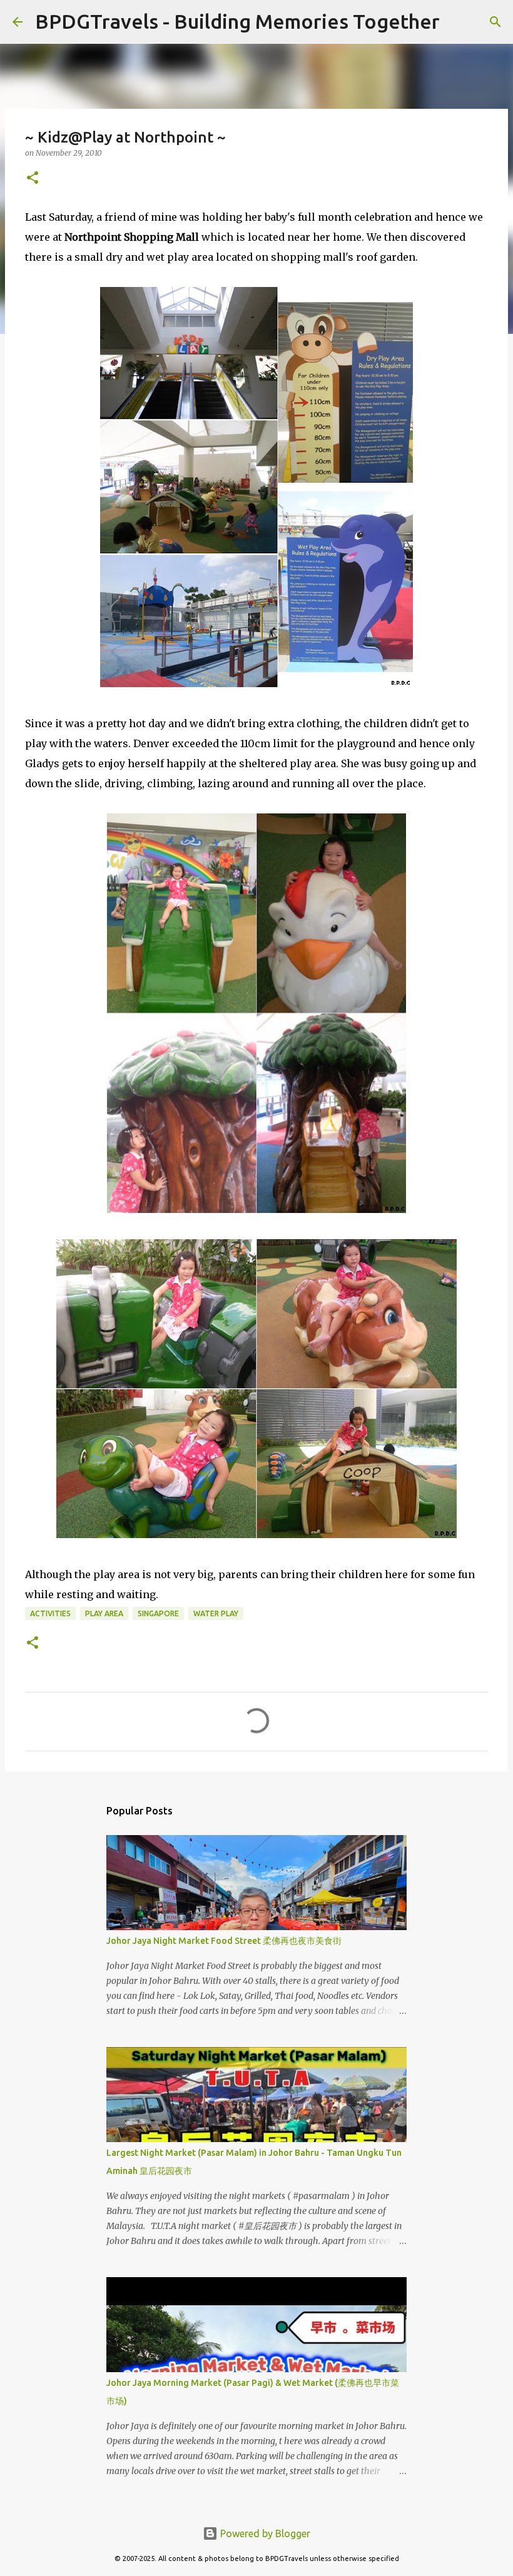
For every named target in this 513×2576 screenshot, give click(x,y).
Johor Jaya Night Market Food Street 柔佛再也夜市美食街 (224, 1941)
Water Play (216, 1613)
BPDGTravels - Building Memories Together (237, 21)
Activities (50, 1613)
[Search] (457, 22)
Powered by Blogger (264, 2533)
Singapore (158, 1613)
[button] (33, 179)
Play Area (104, 1613)
